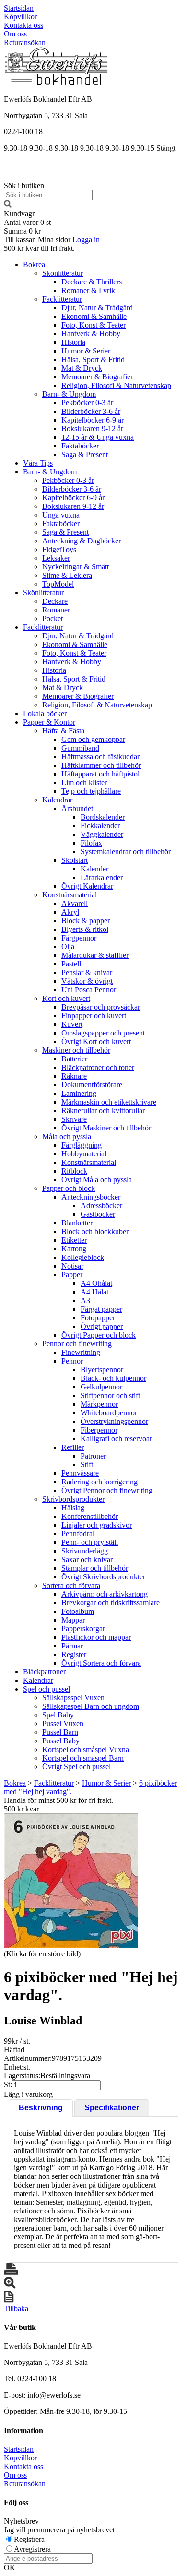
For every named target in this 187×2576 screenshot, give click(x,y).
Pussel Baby (61, 1741)
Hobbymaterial (84, 1154)
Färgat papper (101, 1309)
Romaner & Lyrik (88, 290)
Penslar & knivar (87, 972)
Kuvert (72, 1024)
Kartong (74, 1249)
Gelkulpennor (101, 1387)
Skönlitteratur (63, 273)
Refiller (73, 1447)
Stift (87, 1464)
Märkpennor (99, 1404)
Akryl (70, 912)
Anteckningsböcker (91, 1197)
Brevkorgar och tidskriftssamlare (111, 1603)
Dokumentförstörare (92, 1085)
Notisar (72, 1266)
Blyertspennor (102, 1370)
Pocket (53, 618)
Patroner (93, 1456)
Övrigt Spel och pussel (76, 1767)
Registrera (29, 2539)
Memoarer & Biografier (97, 377)
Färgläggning (82, 1145)
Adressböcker (101, 1206)
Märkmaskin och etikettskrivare (109, 1102)
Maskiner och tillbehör (76, 1050)
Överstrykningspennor (114, 1421)
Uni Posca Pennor (89, 990)
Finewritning (81, 1352)
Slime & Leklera (67, 575)
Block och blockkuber (95, 1231)
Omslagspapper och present (103, 1033)
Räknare (74, 1076)
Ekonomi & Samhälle (94, 316)
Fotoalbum (78, 1611)
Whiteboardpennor (109, 1413)
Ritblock (74, 1171)
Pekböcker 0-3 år (87, 403)
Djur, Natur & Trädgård (97, 308)
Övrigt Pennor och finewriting (107, 1490)
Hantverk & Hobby (91, 334)
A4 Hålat (94, 1292)
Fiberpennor (99, 1430)
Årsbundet (77, 808)
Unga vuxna (61, 515)
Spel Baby (58, 1715)
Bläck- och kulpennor (113, 1378)
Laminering (79, 1093)
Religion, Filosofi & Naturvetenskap (116, 385)
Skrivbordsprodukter (73, 1499)
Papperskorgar (83, 1629)
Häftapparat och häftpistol (100, 774)
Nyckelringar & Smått (76, 567)
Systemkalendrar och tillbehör (126, 852)
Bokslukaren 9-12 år (92, 429)
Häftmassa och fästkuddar (100, 757)
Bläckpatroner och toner (98, 1067)
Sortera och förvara (71, 1585)
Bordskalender (103, 817)
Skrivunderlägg (85, 1551)
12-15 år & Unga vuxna (98, 437)
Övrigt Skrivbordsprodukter (103, 1577)
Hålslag (73, 1508)
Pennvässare (80, 1473)
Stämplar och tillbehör (95, 1568)
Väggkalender (102, 834)
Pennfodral (78, 1534)
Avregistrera (32, 2549)
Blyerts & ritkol (85, 929)
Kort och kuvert (66, 998)
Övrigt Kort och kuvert (96, 1041)
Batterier (74, 1059)
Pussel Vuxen (63, 1723)
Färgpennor (79, 938)
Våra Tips (38, 463)
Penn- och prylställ (90, 1542)
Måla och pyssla (67, 1136)
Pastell (71, 964)
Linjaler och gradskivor (97, 1525)
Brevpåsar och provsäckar (101, 1007)
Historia (73, 342)
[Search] (8, 205)
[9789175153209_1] (71, 1881)
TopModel (58, 584)
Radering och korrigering (99, 1482)
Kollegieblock (83, 1257)
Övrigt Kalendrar (87, 886)
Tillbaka (16, 2309)
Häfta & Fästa (63, 731)
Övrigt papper (102, 1326)
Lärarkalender (102, 877)
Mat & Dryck (82, 368)
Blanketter (77, 1223)
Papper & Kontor (49, 722)
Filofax (91, 843)
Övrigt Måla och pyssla (97, 1180)
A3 (85, 1300)
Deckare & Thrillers (92, 282)
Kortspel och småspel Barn (83, 1758)
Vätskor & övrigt (87, 981)
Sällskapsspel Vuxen (73, 1698)
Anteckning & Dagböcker (82, 541)
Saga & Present (85, 454)
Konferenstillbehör (90, 1516)
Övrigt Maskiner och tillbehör (106, 1128)
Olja (68, 947)
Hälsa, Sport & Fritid (93, 359)
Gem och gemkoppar (93, 739)
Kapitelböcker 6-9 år (93, 420)
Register (74, 1654)
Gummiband (80, 748)
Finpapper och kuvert (94, 1016)
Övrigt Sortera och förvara (101, 1663)
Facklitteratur (62, 299)
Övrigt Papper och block (99, 1335)
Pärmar (72, 1646)
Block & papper (86, 921)
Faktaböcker (80, 446)
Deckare (55, 601)
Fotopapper (98, 1318)
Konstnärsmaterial (70, 895)
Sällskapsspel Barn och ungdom (91, 1706)
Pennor (72, 1361)
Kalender (94, 869)
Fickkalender (100, 826)
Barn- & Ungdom (69, 394)
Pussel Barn (60, 1732)
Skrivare (74, 1119)
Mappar (73, 1620)
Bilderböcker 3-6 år (91, 411)
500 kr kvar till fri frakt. (39, 248)
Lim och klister (84, 782)
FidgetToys (59, 549)
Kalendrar (57, 800)
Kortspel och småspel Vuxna (86, 1749)
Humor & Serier (86, 351)
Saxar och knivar (87, 1559)
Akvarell (75, 903)
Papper (72, 1275)
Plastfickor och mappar (96, 1637)
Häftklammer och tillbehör (101, 765)
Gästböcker (98, 1214)
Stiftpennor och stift (110, 1395)
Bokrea (34, 265)
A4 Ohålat (96, 1283)
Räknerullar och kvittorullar (103, 1111)
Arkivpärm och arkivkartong (105, 1594)
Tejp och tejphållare (91, 791)
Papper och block (69, 1188)
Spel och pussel (47, 1689)
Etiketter (74, 1240)
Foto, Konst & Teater (93, 325)
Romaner (56, 610)
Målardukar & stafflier (95, 955)
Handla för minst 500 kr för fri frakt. (58, 1805)
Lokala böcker (45, 713)
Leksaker (56, 558)
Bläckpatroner (44, 1672)
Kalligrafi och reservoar (116, 1439)
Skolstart (75, 860)
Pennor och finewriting (77, 1344)
